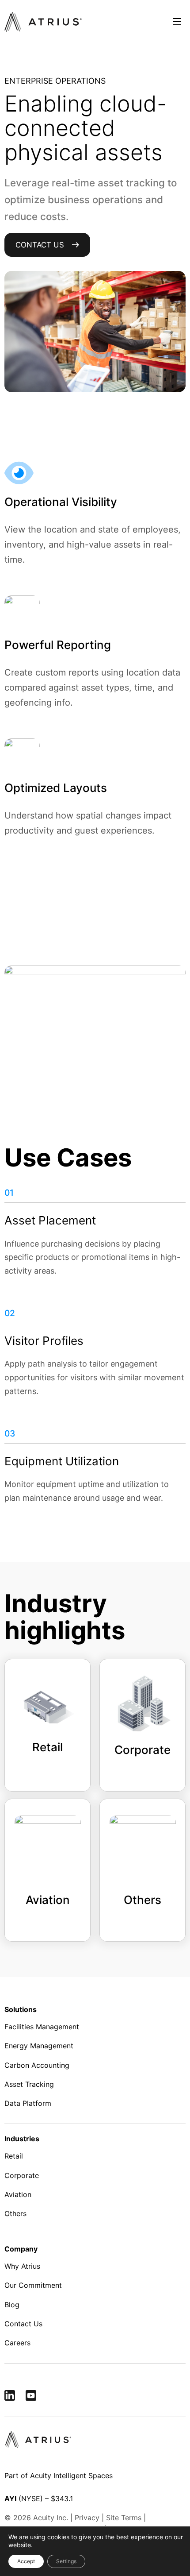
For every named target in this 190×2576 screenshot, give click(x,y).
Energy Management (39, 2046)
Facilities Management (42, 2027)
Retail (14, 2156)
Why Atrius (22, 2266)
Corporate (22, 2175)
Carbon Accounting (37, 2065)
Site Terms (124, 2518)
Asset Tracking (29, 2084)
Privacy (87, 2518)
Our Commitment (33, 2286)
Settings (66, 2561)
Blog (12, 2305)
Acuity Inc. (51, 2518)
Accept (26, 2561)
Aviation (18, 2194)
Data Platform (28, 2103)
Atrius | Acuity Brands (43, 22)
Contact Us (40, 245)
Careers (17, 2343)
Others (15, 2213)
